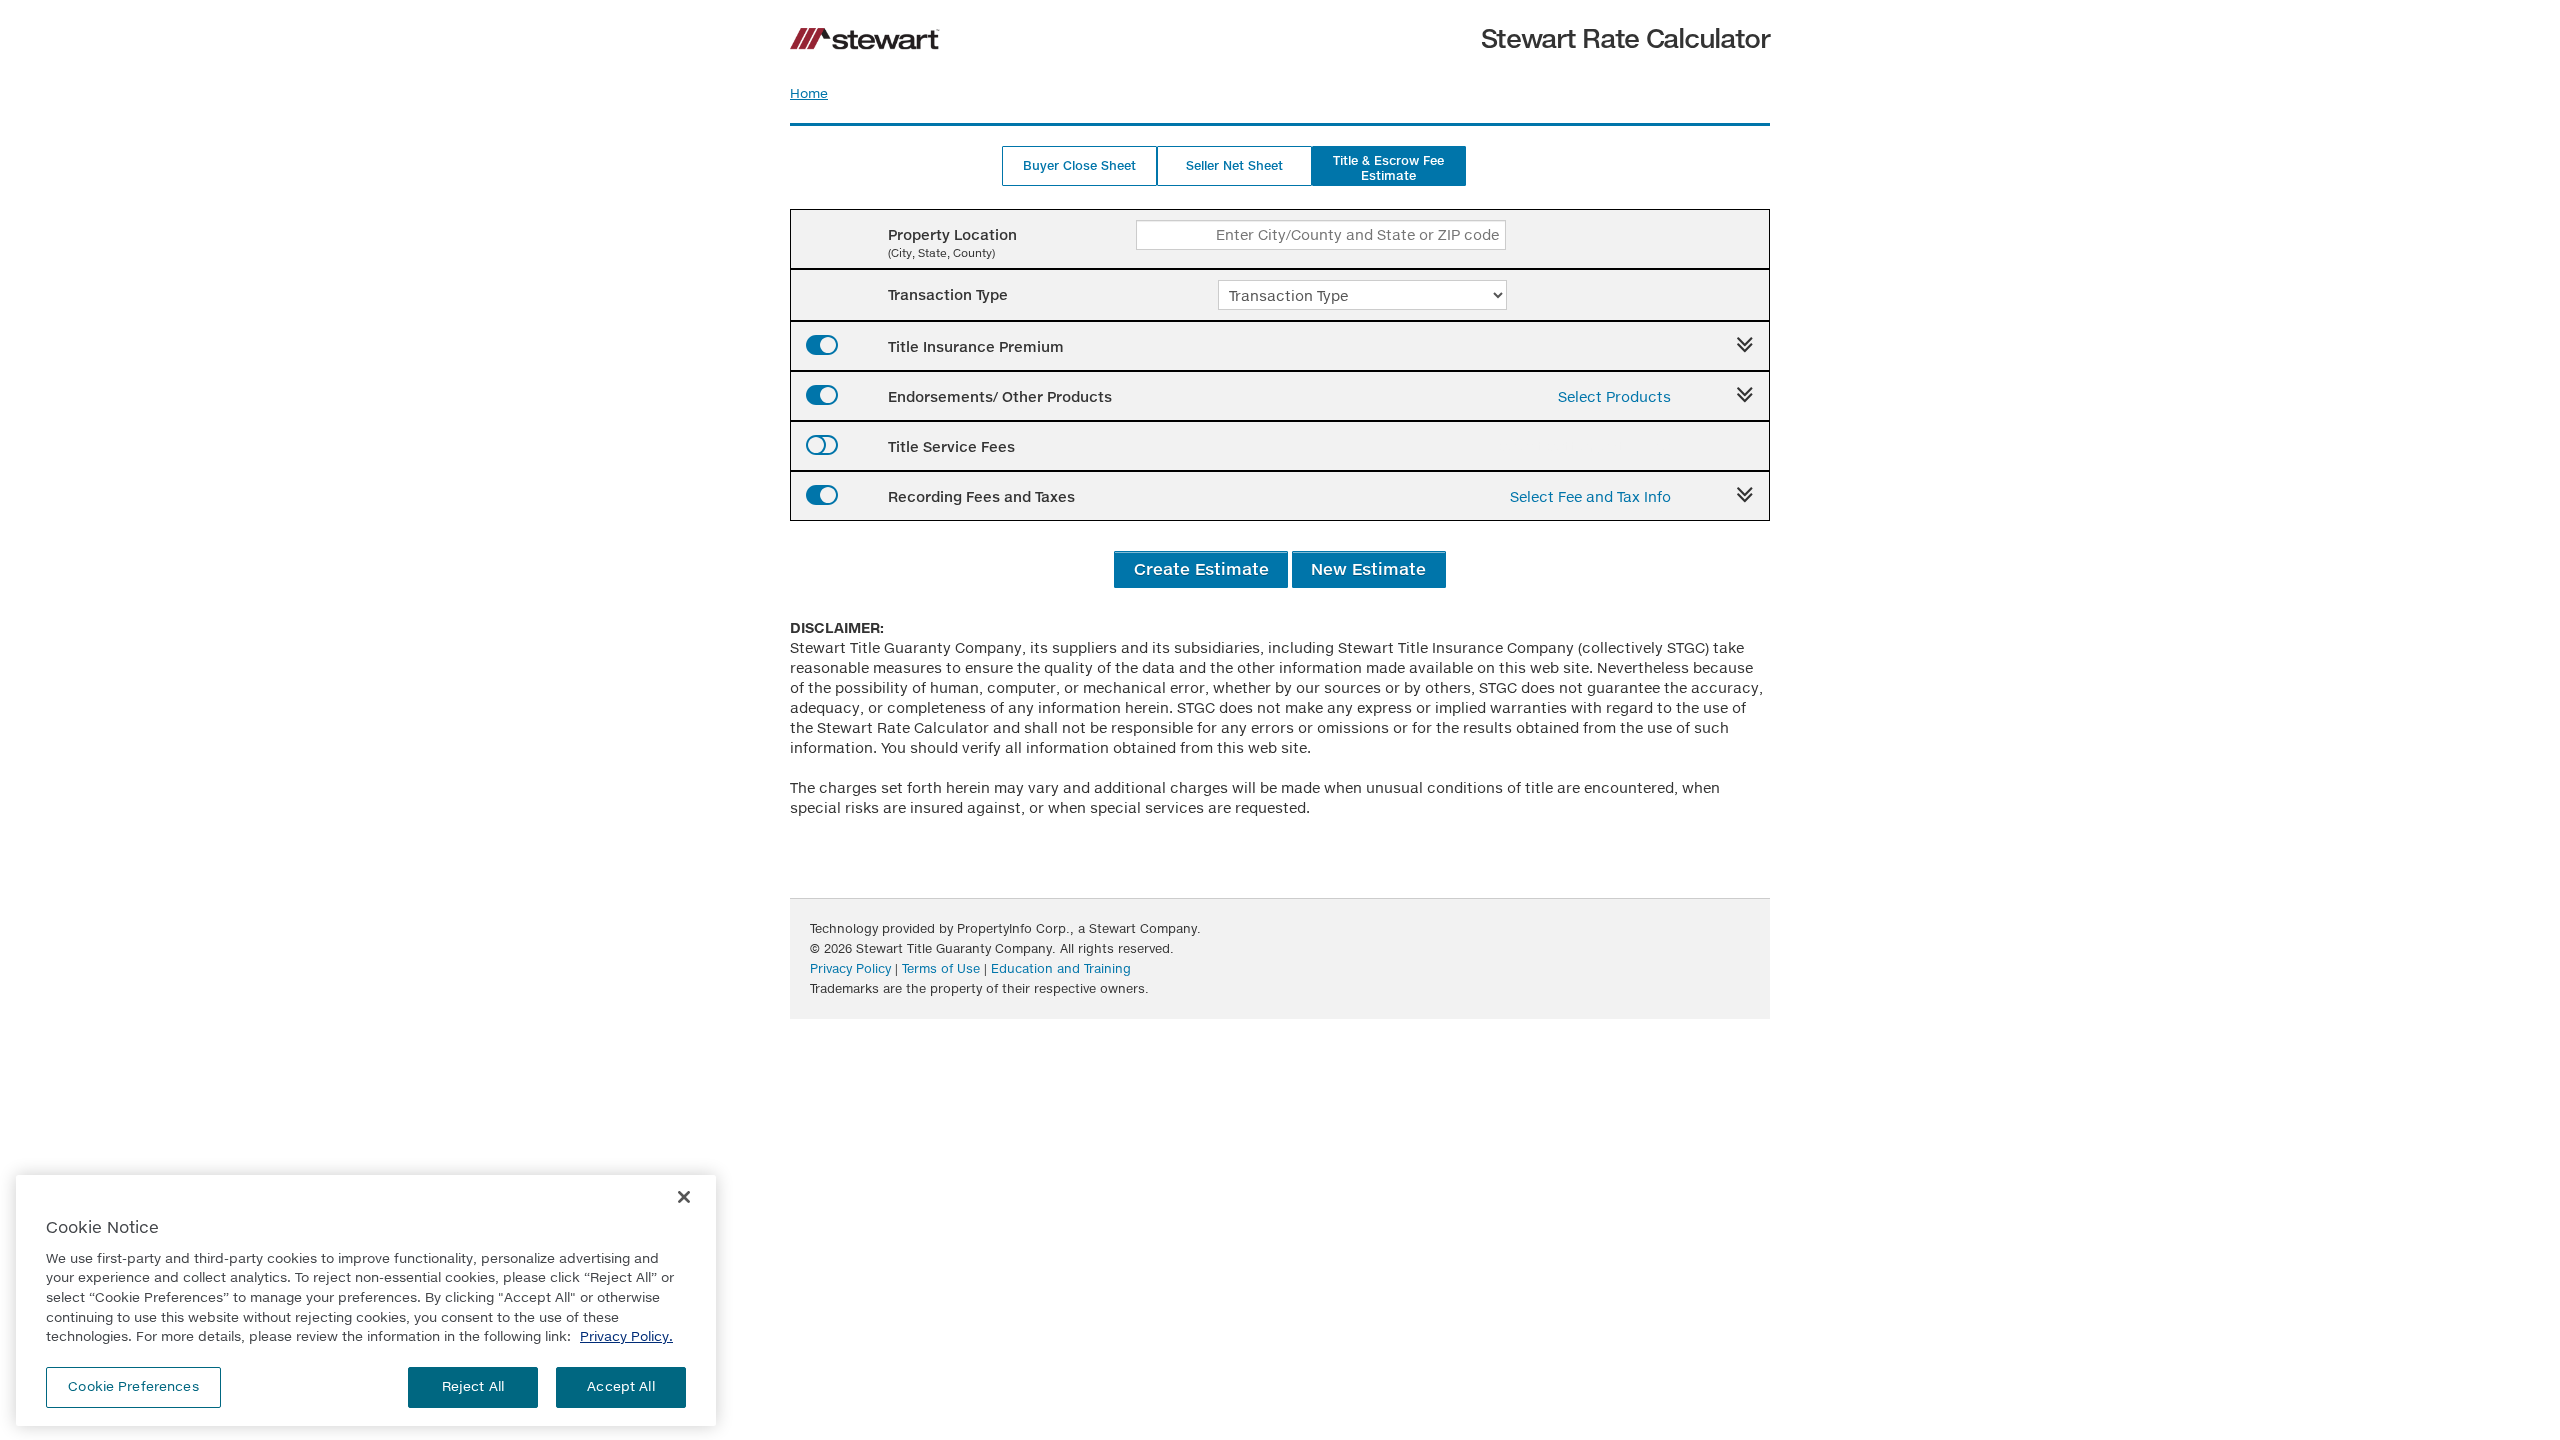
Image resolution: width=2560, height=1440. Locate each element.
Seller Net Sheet (1234, 165)
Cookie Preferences (133, 1386)
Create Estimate (1201, 568)
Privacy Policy (850, 968)
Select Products (1614, 396)
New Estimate (1368, 568)
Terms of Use (941, 968)
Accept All (620, 1386)
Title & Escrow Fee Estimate (1388, 168)
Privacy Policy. (626, 1336)
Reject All (473, 1386)
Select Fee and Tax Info (1590, 496)
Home (809, 93)
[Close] (684, 1197)
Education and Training (1061, 968)
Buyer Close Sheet (1079, 165)
